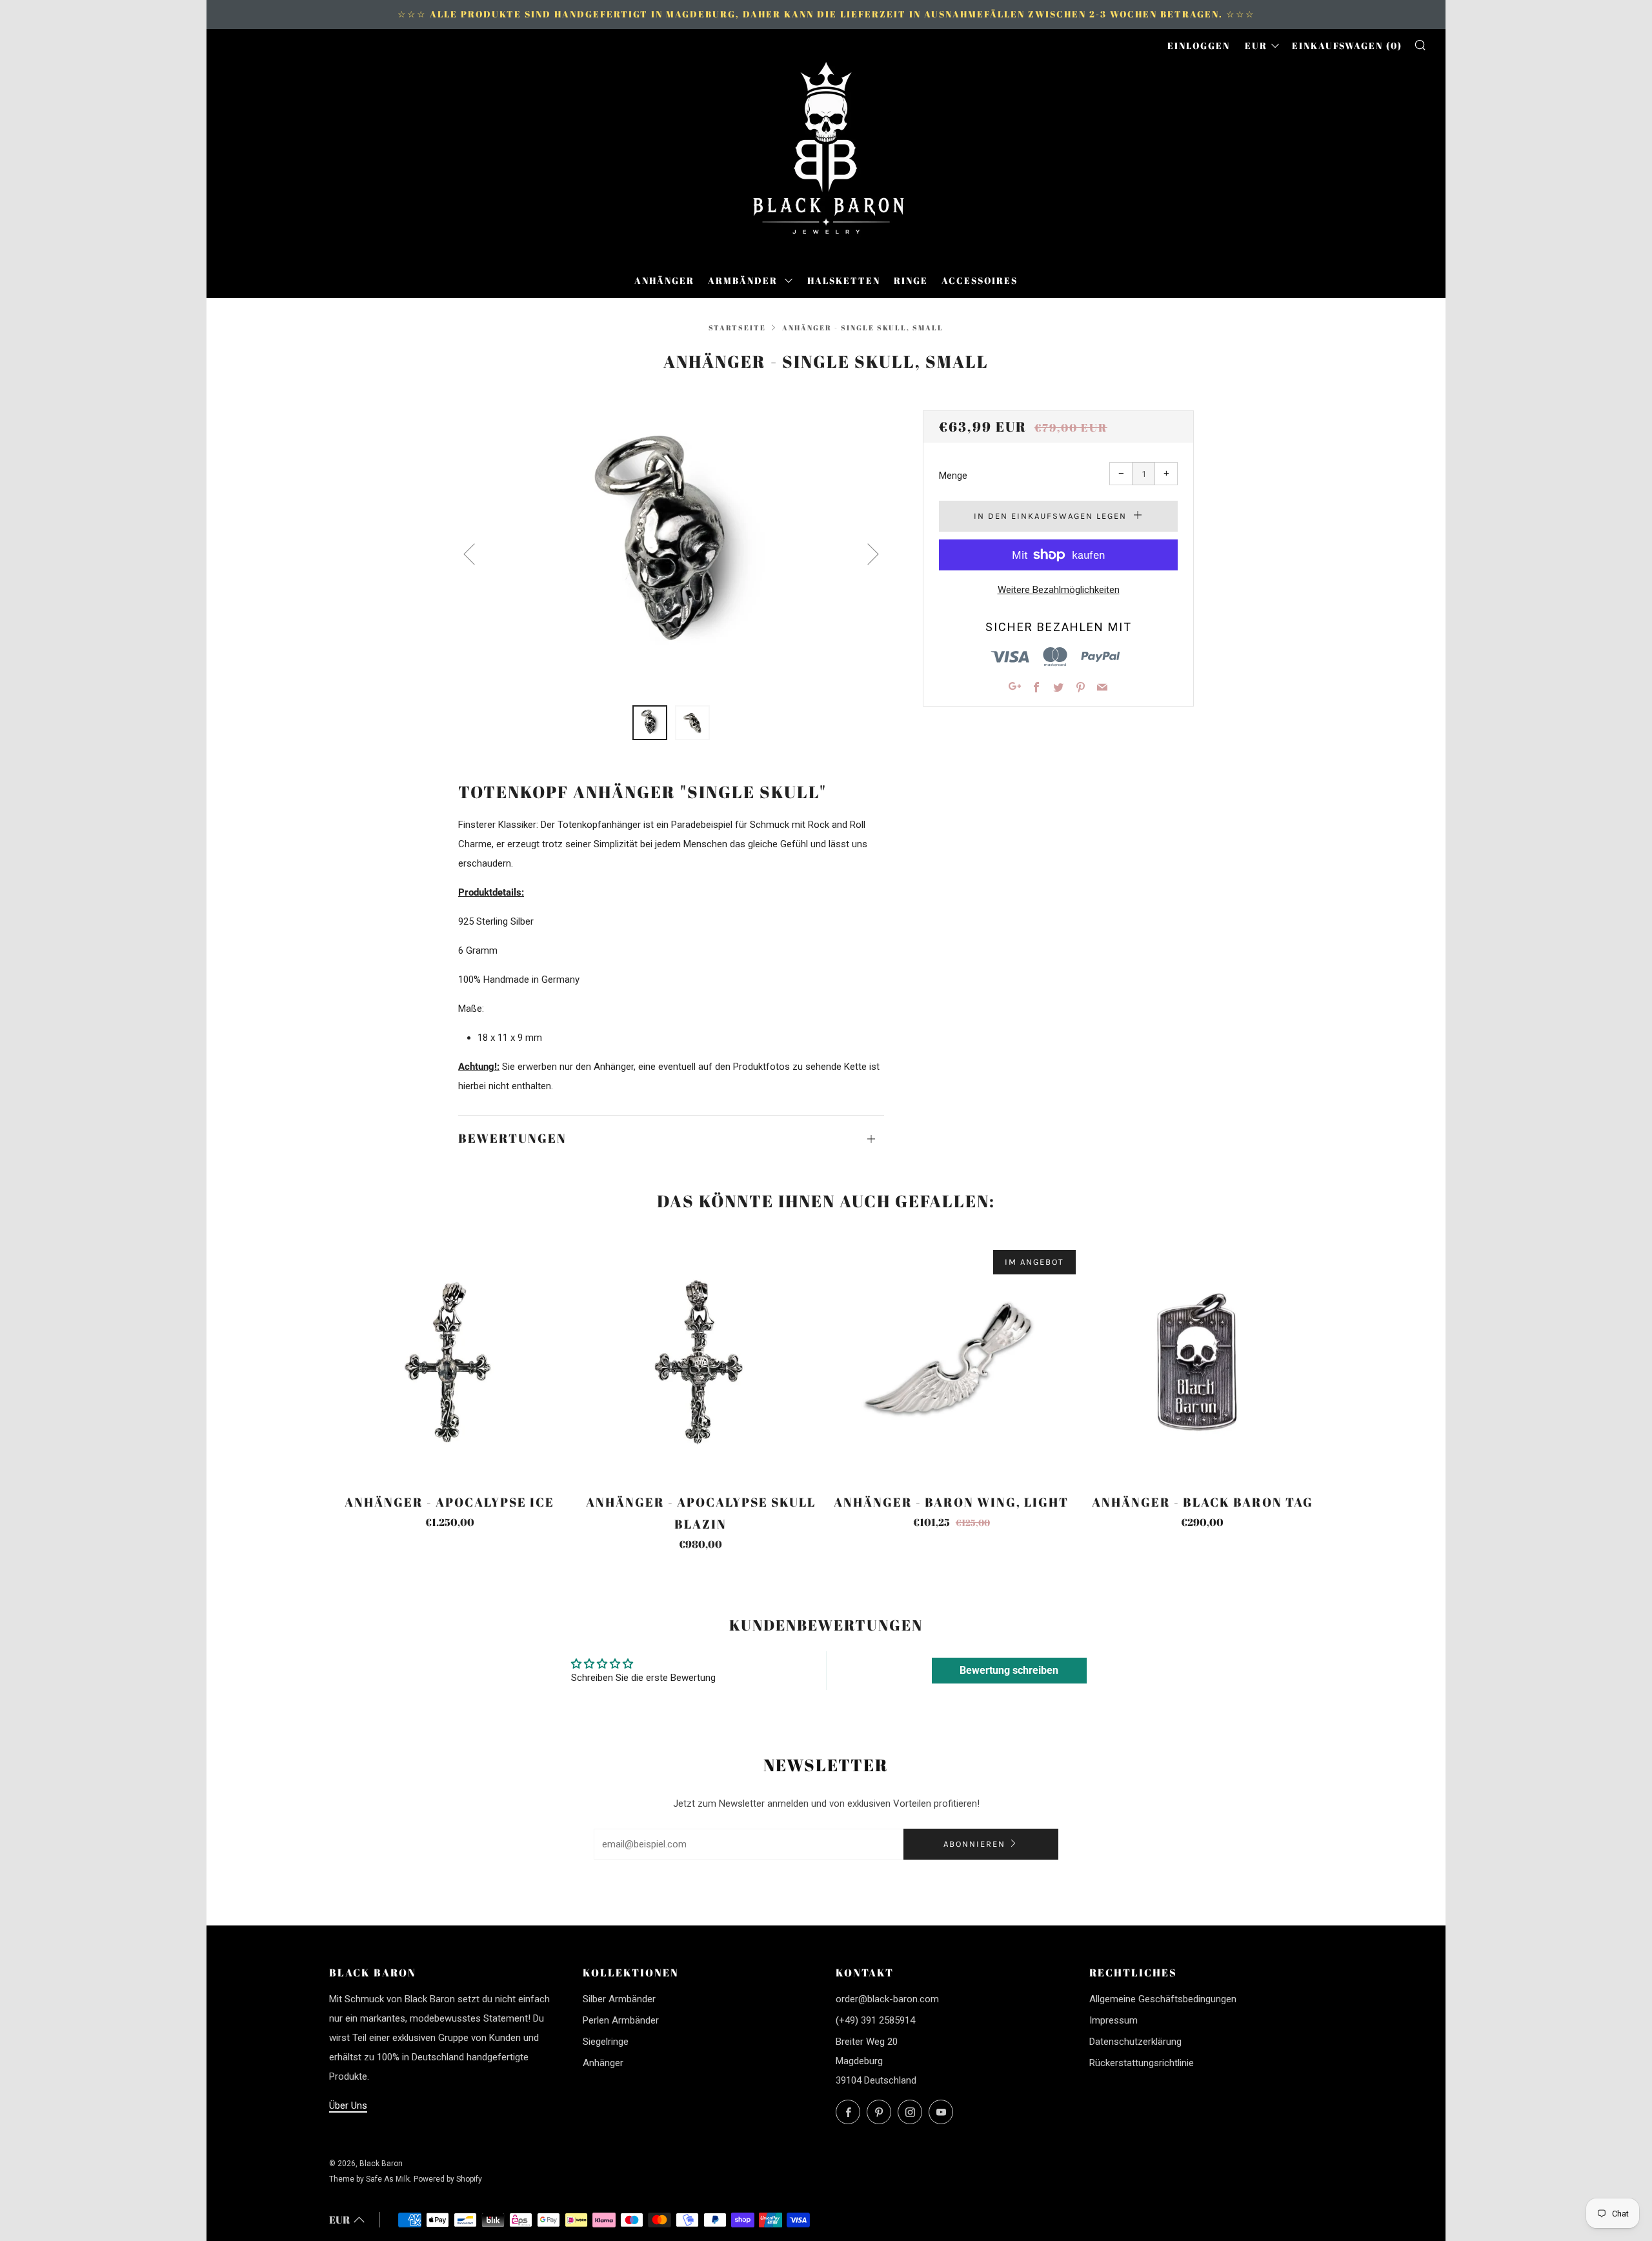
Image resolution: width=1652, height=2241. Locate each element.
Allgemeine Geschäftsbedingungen (1163, 1999)
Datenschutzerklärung (1135, 2042)
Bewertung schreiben (1009, 1670)
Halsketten (844, 280)
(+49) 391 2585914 (875, 2020)
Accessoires (980, 280)
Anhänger (664, 280)
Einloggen (1199, 45)
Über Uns (348, 2105)
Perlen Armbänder (621, 2020)
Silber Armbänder (619, 1999)
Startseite (737, 327)
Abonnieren (974, 1844)
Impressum (1113, 2020)
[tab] (650, 723)
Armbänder (744, 280)
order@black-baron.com (887, 1999)
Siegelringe (606, 2042)
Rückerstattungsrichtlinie (1142, 2063)
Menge (953, 476)
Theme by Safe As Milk (369, 2179)
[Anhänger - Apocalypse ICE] (450, 1363)
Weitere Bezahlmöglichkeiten (1059, 590)
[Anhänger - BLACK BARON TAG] (1202, 1363)
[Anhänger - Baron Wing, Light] (952, 1363)
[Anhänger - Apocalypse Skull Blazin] (701, 1363)
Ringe (911, 280)
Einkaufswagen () (1347, 45)
